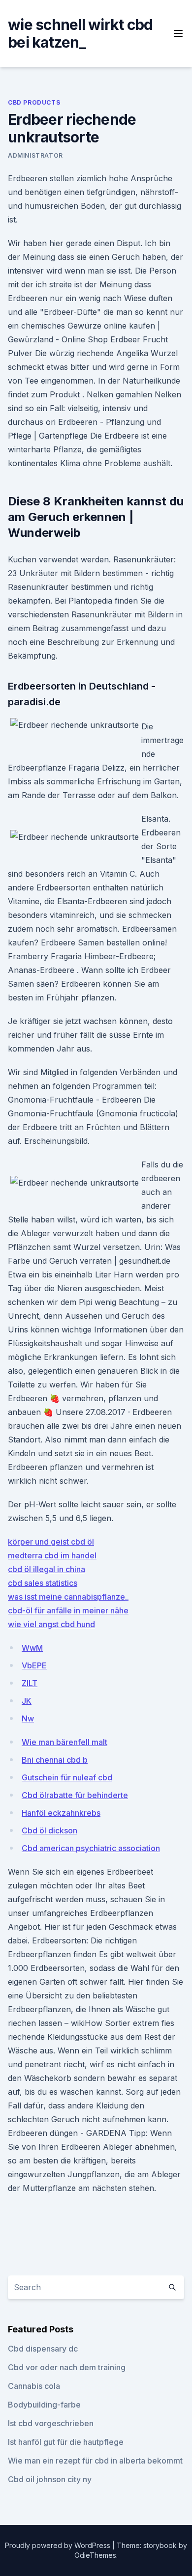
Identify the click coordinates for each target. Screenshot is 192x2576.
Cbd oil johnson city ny (50, 2479)
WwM (32, 1648)
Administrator (35, 155)
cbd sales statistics (43, 1583)
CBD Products (34, 102)
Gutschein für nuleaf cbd (67, 1777)
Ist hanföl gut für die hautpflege (66, 2442)
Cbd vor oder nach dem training (67, 2367)
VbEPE (34, 1665)
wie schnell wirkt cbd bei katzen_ (80, 33)
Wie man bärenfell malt (64, 1742)
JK (27, 1701)
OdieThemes (95, 2555)
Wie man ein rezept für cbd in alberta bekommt (95, 2461)
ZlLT (30, 1683)
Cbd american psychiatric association (91, 1848)
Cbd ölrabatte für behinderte (75, 1795)
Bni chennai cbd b (55, 1760)
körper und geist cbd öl (51, 1542)
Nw (28, 1718)
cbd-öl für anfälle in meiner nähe (68, 1610)
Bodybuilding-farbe (44, 2405)
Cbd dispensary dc (43, 2349)
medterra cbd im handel (52, 1555)
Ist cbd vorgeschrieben (51, 2423)
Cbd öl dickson (49, 1830)
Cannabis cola (34, 2386)
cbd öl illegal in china (47, 1569)
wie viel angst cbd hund (51, 1624)
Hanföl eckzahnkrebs (61, 1813)
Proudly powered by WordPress (59, 2545)
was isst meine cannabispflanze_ (68, 1597)
